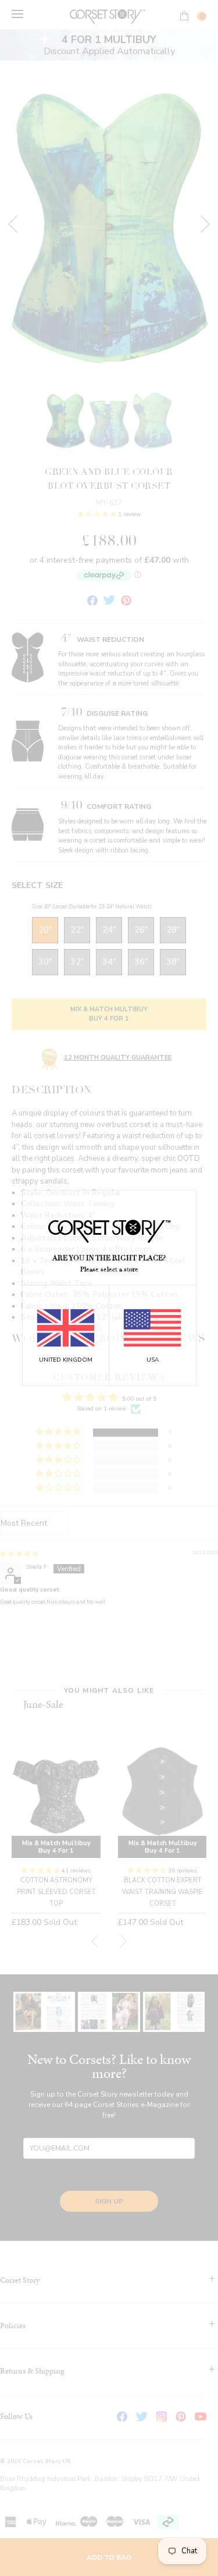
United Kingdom (66, 1360)
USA (153, 1360)
